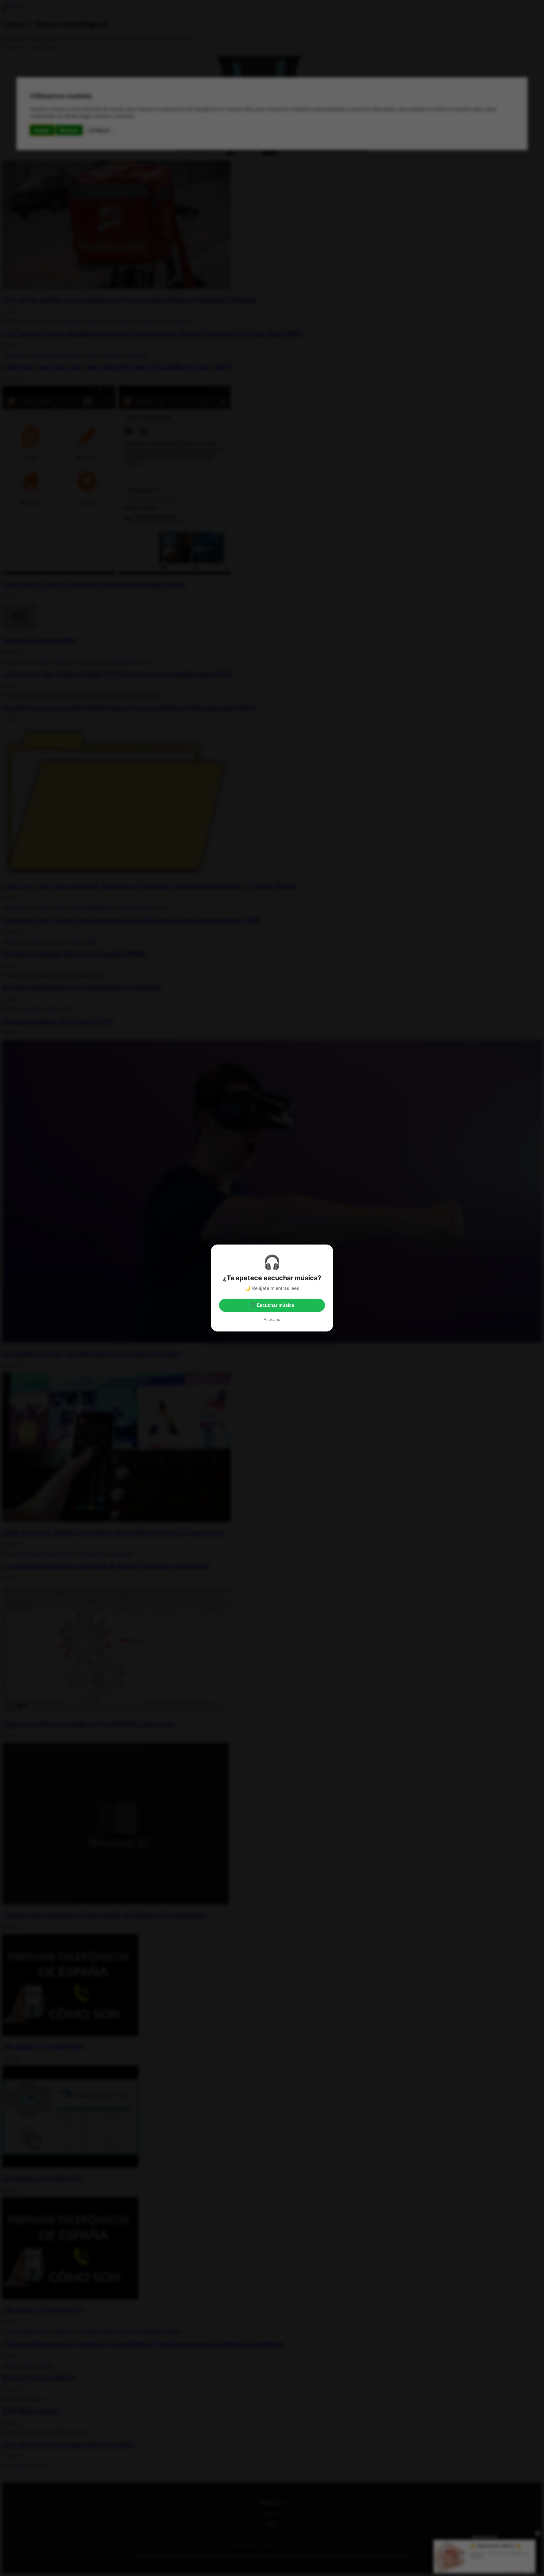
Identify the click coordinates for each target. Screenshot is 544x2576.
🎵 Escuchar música (272, 1305)
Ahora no (272, 1319)
